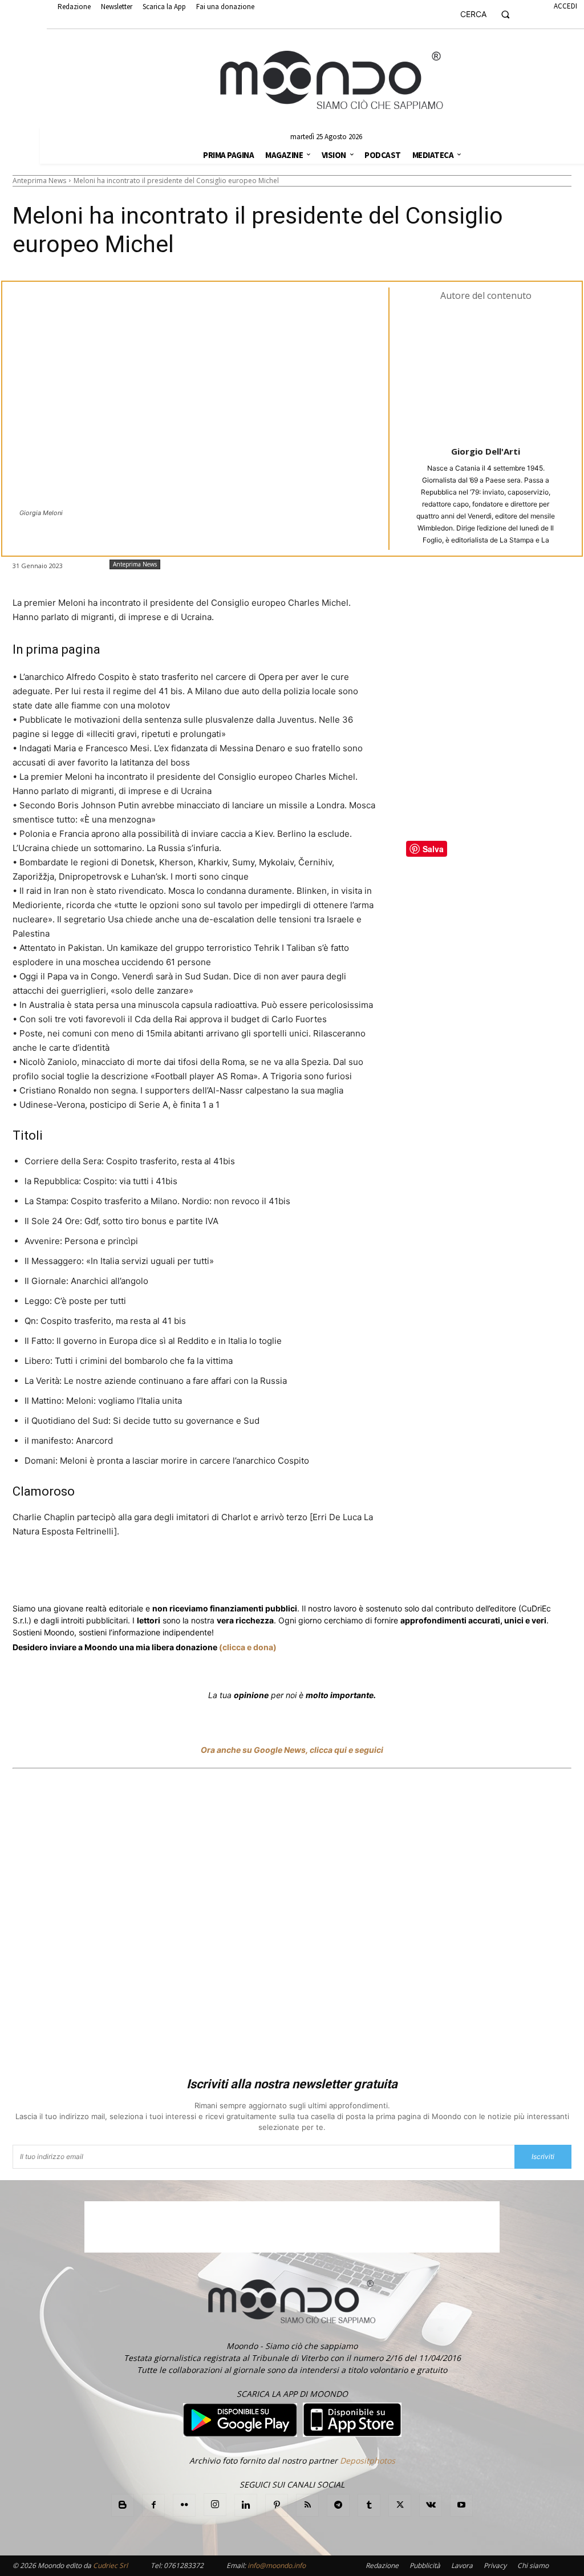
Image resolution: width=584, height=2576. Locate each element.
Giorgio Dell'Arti (486, 451)
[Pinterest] (277, 2505)
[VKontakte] (431, 2505)
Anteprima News (39, 181)
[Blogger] (123, 2505)
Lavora (462, 2565)
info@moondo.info (277, 2565)
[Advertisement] (292, 1925)
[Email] (267, 1574)
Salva (161, 1574)
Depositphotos (368, 2460)
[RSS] (307, 2505)
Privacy (495, 2565)
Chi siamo (533, 2565)
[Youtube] (461, 2505)
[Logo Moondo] (332, 80)
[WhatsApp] (188, 1574)
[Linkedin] (214, 1574)
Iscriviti (543, 2156)
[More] (320, 1574)
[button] (490, 14)
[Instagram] (215, 2505)
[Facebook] (95, 1574)
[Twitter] (121, 1574)
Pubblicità (425, 2565)
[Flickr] (184, 2505)
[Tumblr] (293, 1574)
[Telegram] (241, 1574)
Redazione (382, 2565)
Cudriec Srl (109, 2565)
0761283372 (184, 2565)
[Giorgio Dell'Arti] (486, 372)
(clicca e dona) (248, 1647)
